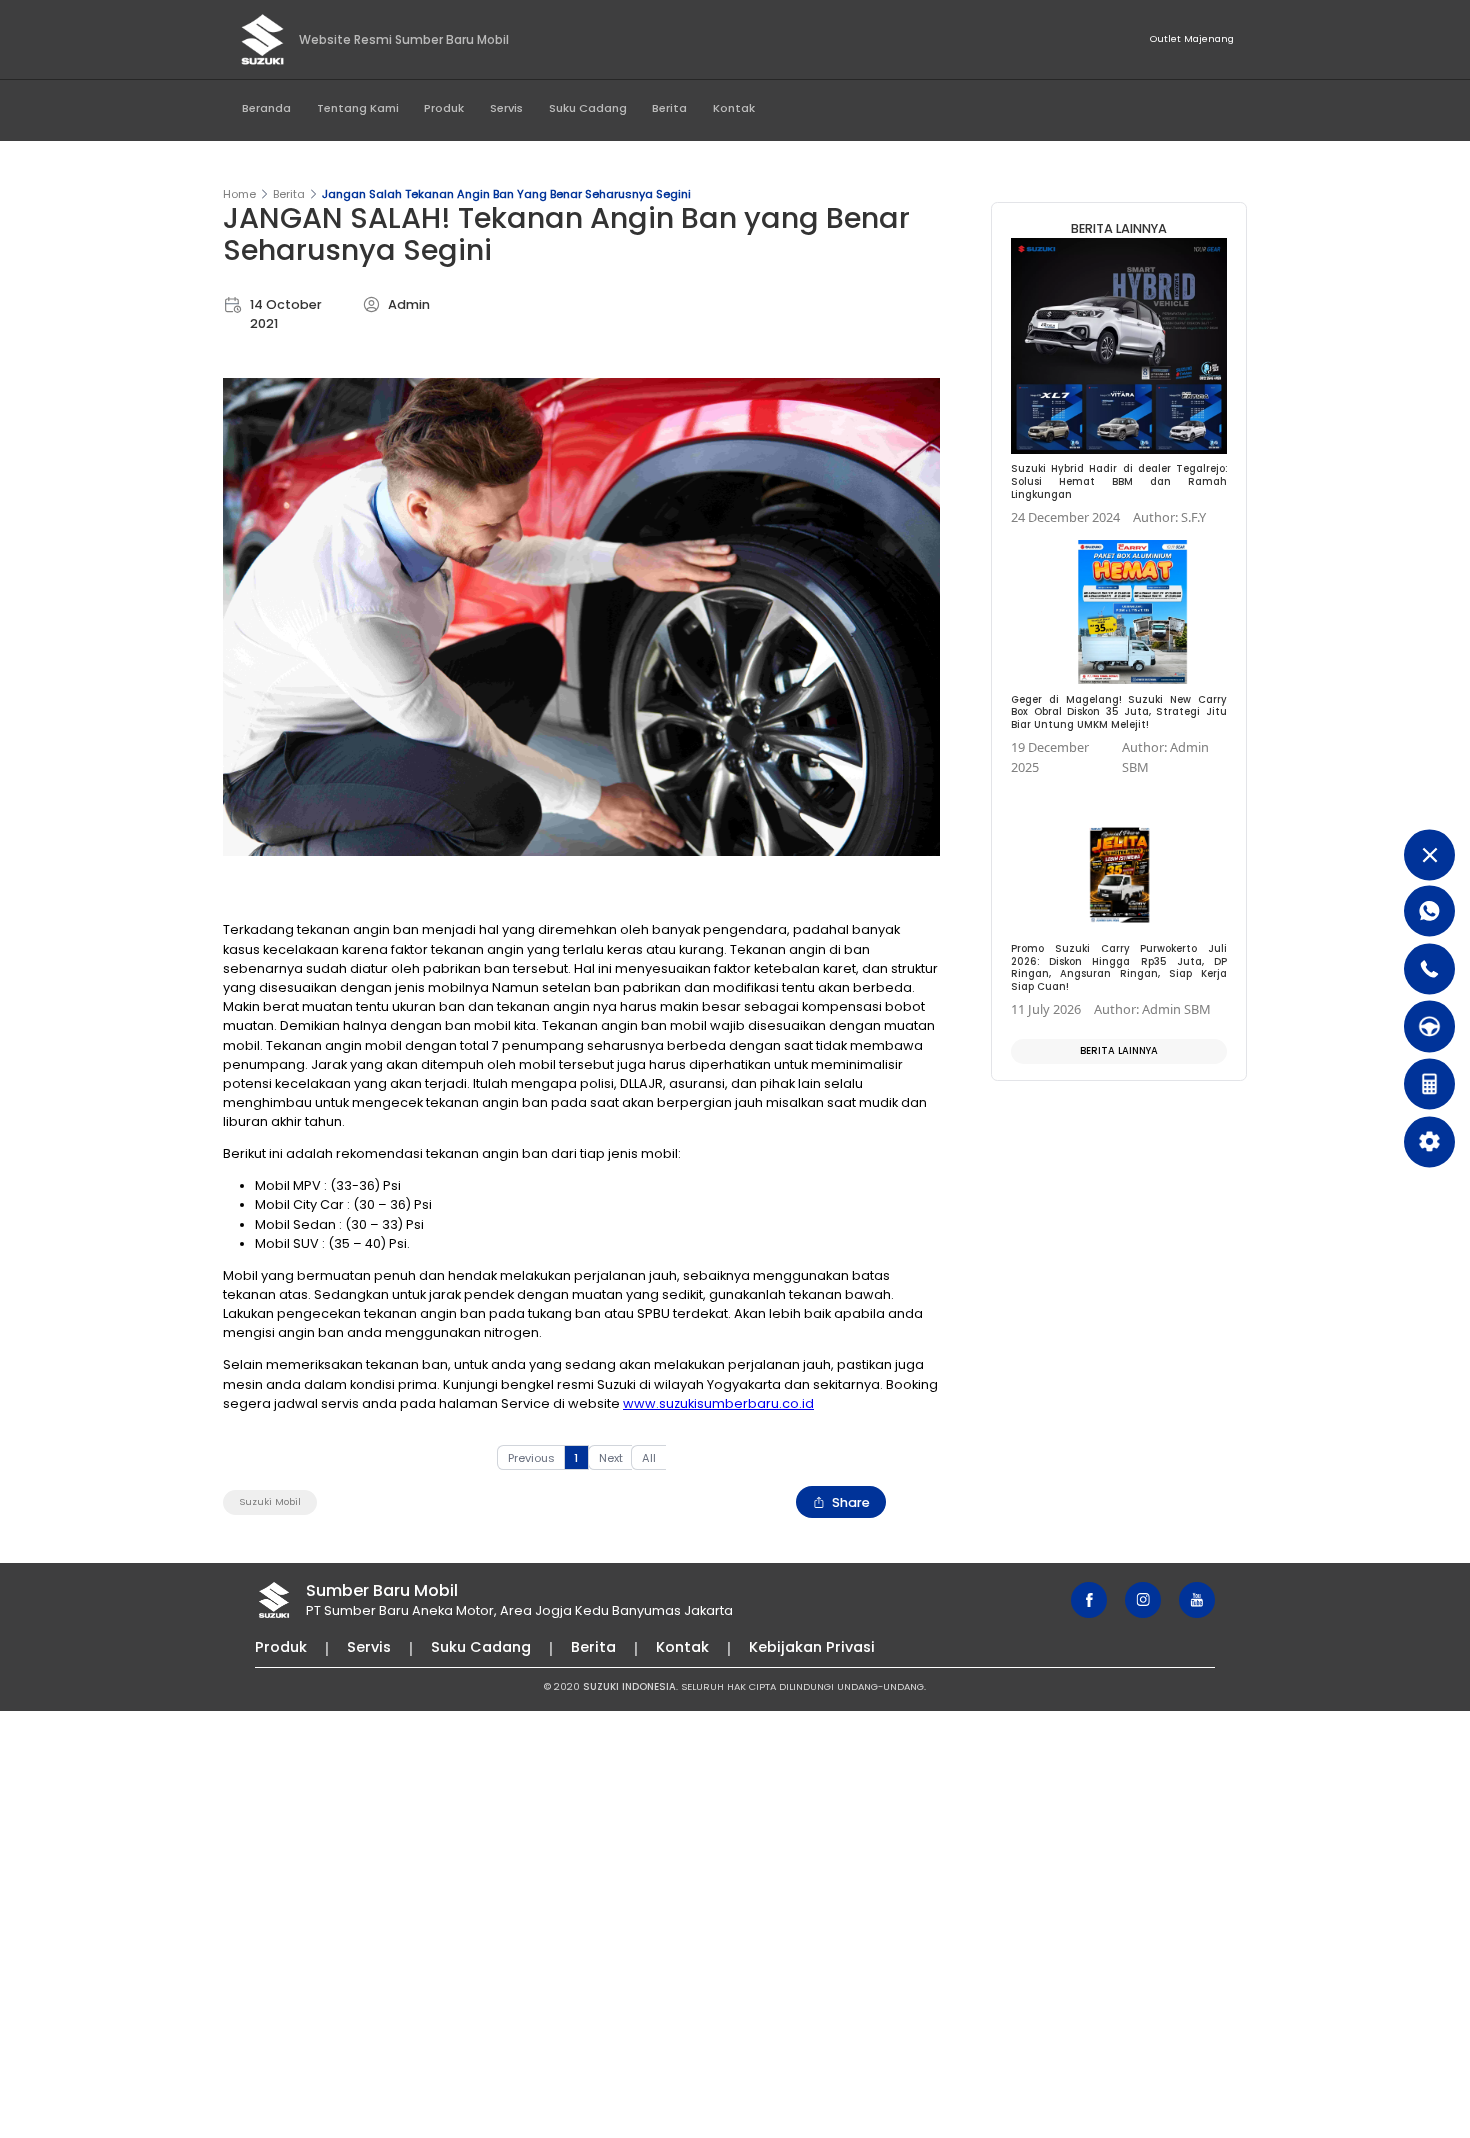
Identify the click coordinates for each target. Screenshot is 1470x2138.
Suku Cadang (588, 108)
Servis (506, 108)
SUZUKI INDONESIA (629, 1686)
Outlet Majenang (1192, 38)
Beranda (266, 108)
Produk (444, 108)
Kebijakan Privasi (812, 1647)
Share (851, 1502)
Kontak (734, 108)
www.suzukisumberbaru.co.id (718, 1403)
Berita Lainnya (1119, 1050)
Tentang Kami (358, 108)
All (649, 1458)
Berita (669, 108)
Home (239, 194)
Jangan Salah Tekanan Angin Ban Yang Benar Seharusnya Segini (506, 194)
